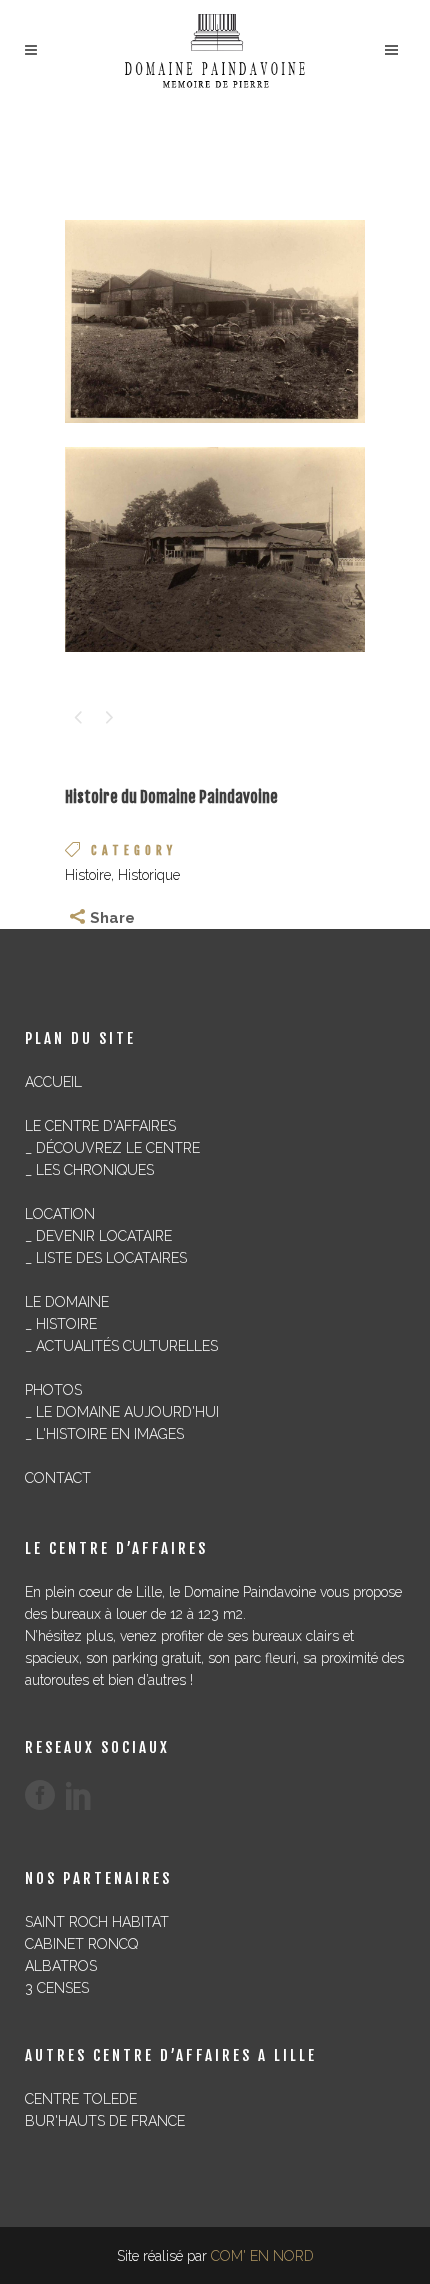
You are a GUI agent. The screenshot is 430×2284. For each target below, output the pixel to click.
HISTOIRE (66, 1324)
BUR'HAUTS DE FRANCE (105, 2121)
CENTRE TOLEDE (81, 2099)
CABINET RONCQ (81, 1944)
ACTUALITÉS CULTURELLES (127, 1346)
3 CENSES (57, 1988)
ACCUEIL (53, 1082)
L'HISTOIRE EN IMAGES (110, 1434)
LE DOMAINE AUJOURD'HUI (127, 1412)
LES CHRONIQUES (95, 1170)
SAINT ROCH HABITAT (97, 1922)
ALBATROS (61, 1966)
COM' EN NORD (262, 2256)
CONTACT (58, 1478)
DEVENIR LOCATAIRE (104, 1236)
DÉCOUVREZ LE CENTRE (118, 1148)
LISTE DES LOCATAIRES (111, 1258)
